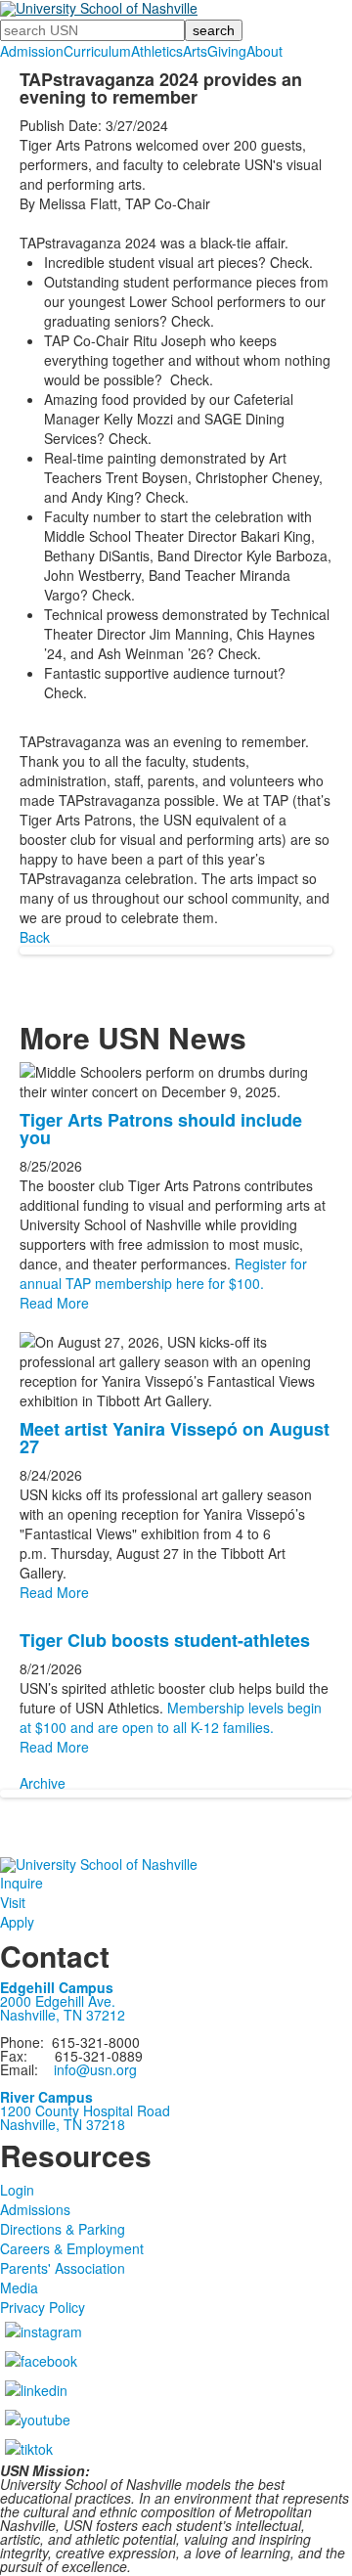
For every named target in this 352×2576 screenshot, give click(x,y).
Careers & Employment (72, 2248)
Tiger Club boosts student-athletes (165, 1640)
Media (19, 2287)
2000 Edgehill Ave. (58, 2001)
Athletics (157, 51)
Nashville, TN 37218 (63, 2124)
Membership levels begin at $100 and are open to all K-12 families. (171, 1717)
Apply (17, 1922)
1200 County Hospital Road (85, 2110)
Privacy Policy (43, 2307)
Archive (43, 1783)
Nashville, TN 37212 (63, 2015)
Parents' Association (63, 2268)
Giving (227, 51)
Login (17, 2190)
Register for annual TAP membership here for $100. (163, 1273)
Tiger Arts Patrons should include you (161, 1129)
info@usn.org (95, 2069)
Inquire (22, 1883)
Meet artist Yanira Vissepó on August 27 (175, 1438)
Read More (54, 1303)
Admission (32, 51)
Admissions (35, 2209)
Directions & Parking (63, 2229)
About (264, 51)
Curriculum (97, 51)
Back (35, 937)
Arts (195, 51)
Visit (13, 1902)
